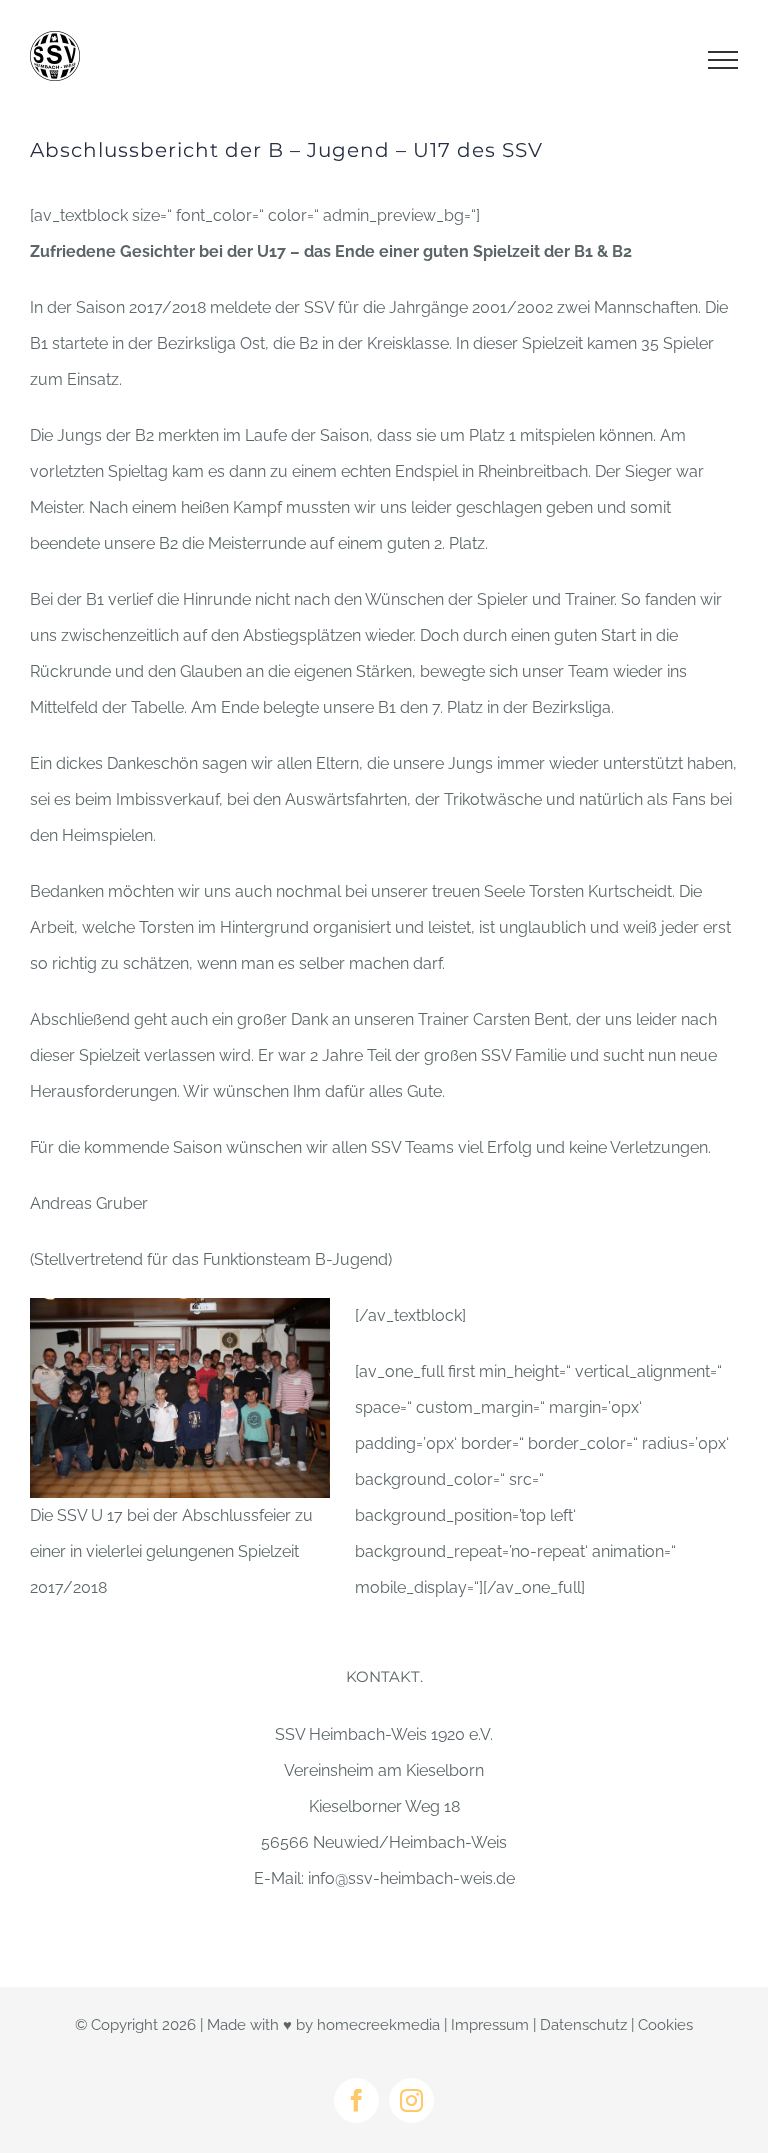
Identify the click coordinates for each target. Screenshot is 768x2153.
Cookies (665, 2025)
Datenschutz (583, 2025)
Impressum (490, 2025)
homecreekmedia (378, 2025)
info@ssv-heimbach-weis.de (411, 1878)
